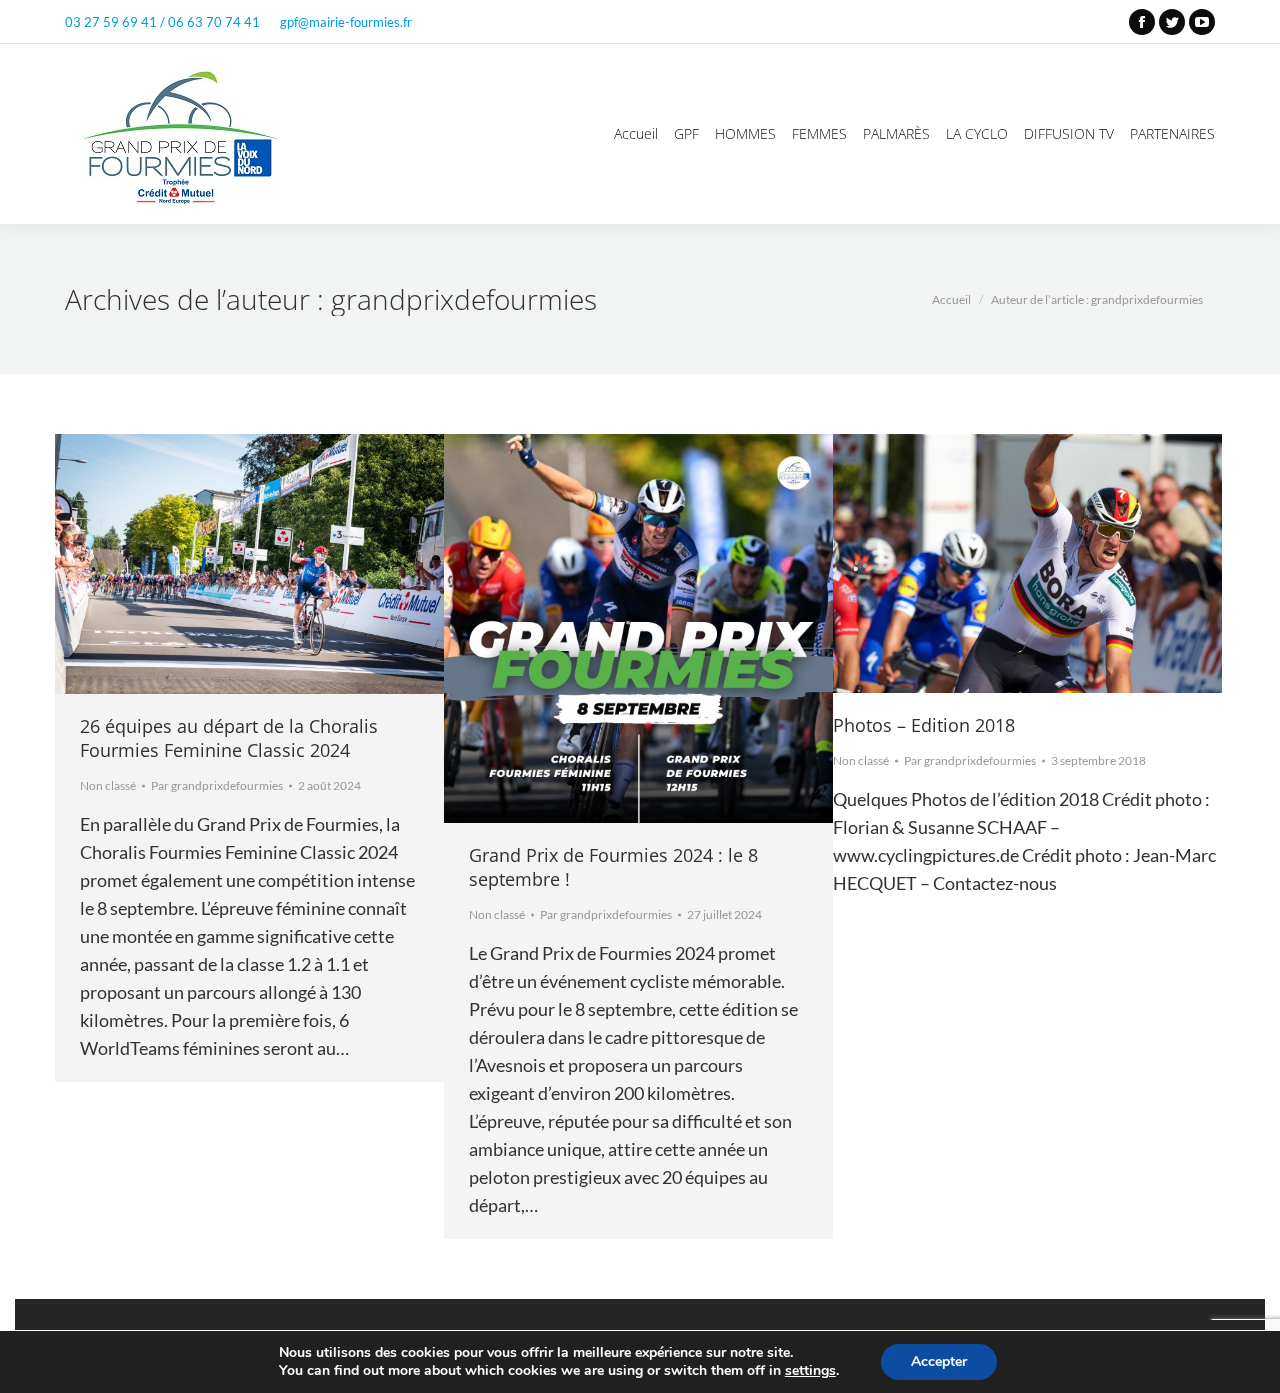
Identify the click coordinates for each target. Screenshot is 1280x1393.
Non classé (108, 785)
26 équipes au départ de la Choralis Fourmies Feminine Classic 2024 (229, 738)
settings (810, 1371)
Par (217, 785)
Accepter (939, 1361)
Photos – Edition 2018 (924, 725)
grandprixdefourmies (464, 299)
